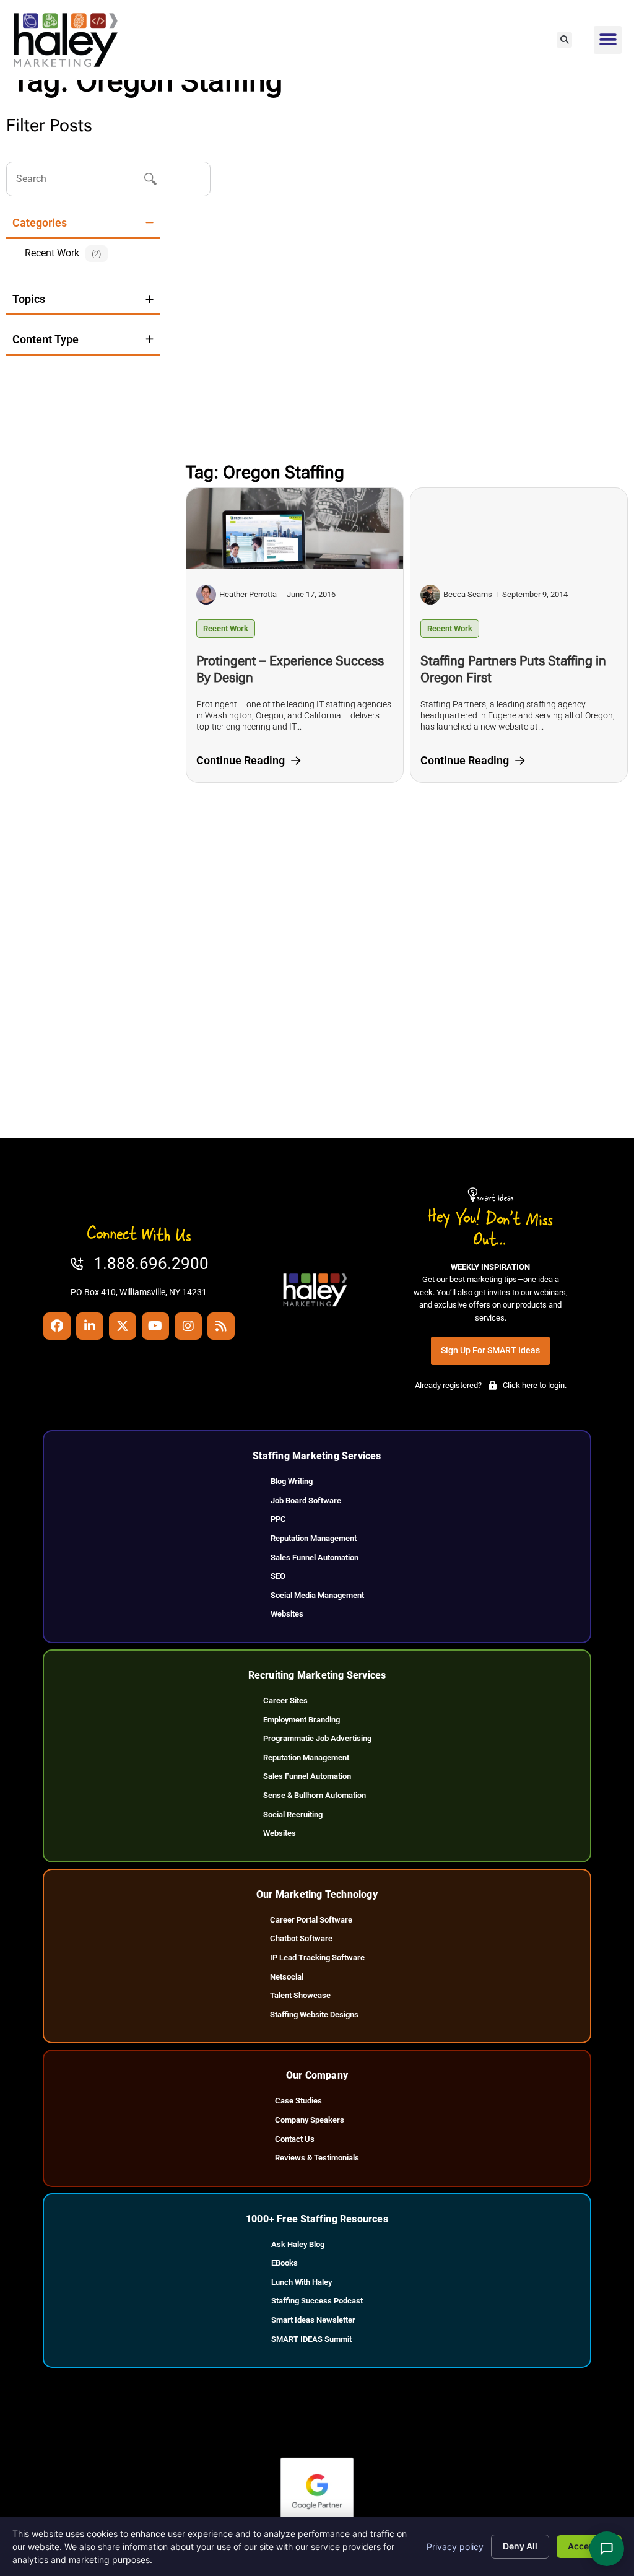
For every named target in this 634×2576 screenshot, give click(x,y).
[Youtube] (155, 1326)
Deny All (520, 2546)
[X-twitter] (123, 1326)
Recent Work (226, 628)
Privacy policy (455, 2547)
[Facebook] (57, 1326)
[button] (564, 40)
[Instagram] (188, 1326)
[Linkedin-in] (90, 1326)
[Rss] (221, 1326)
